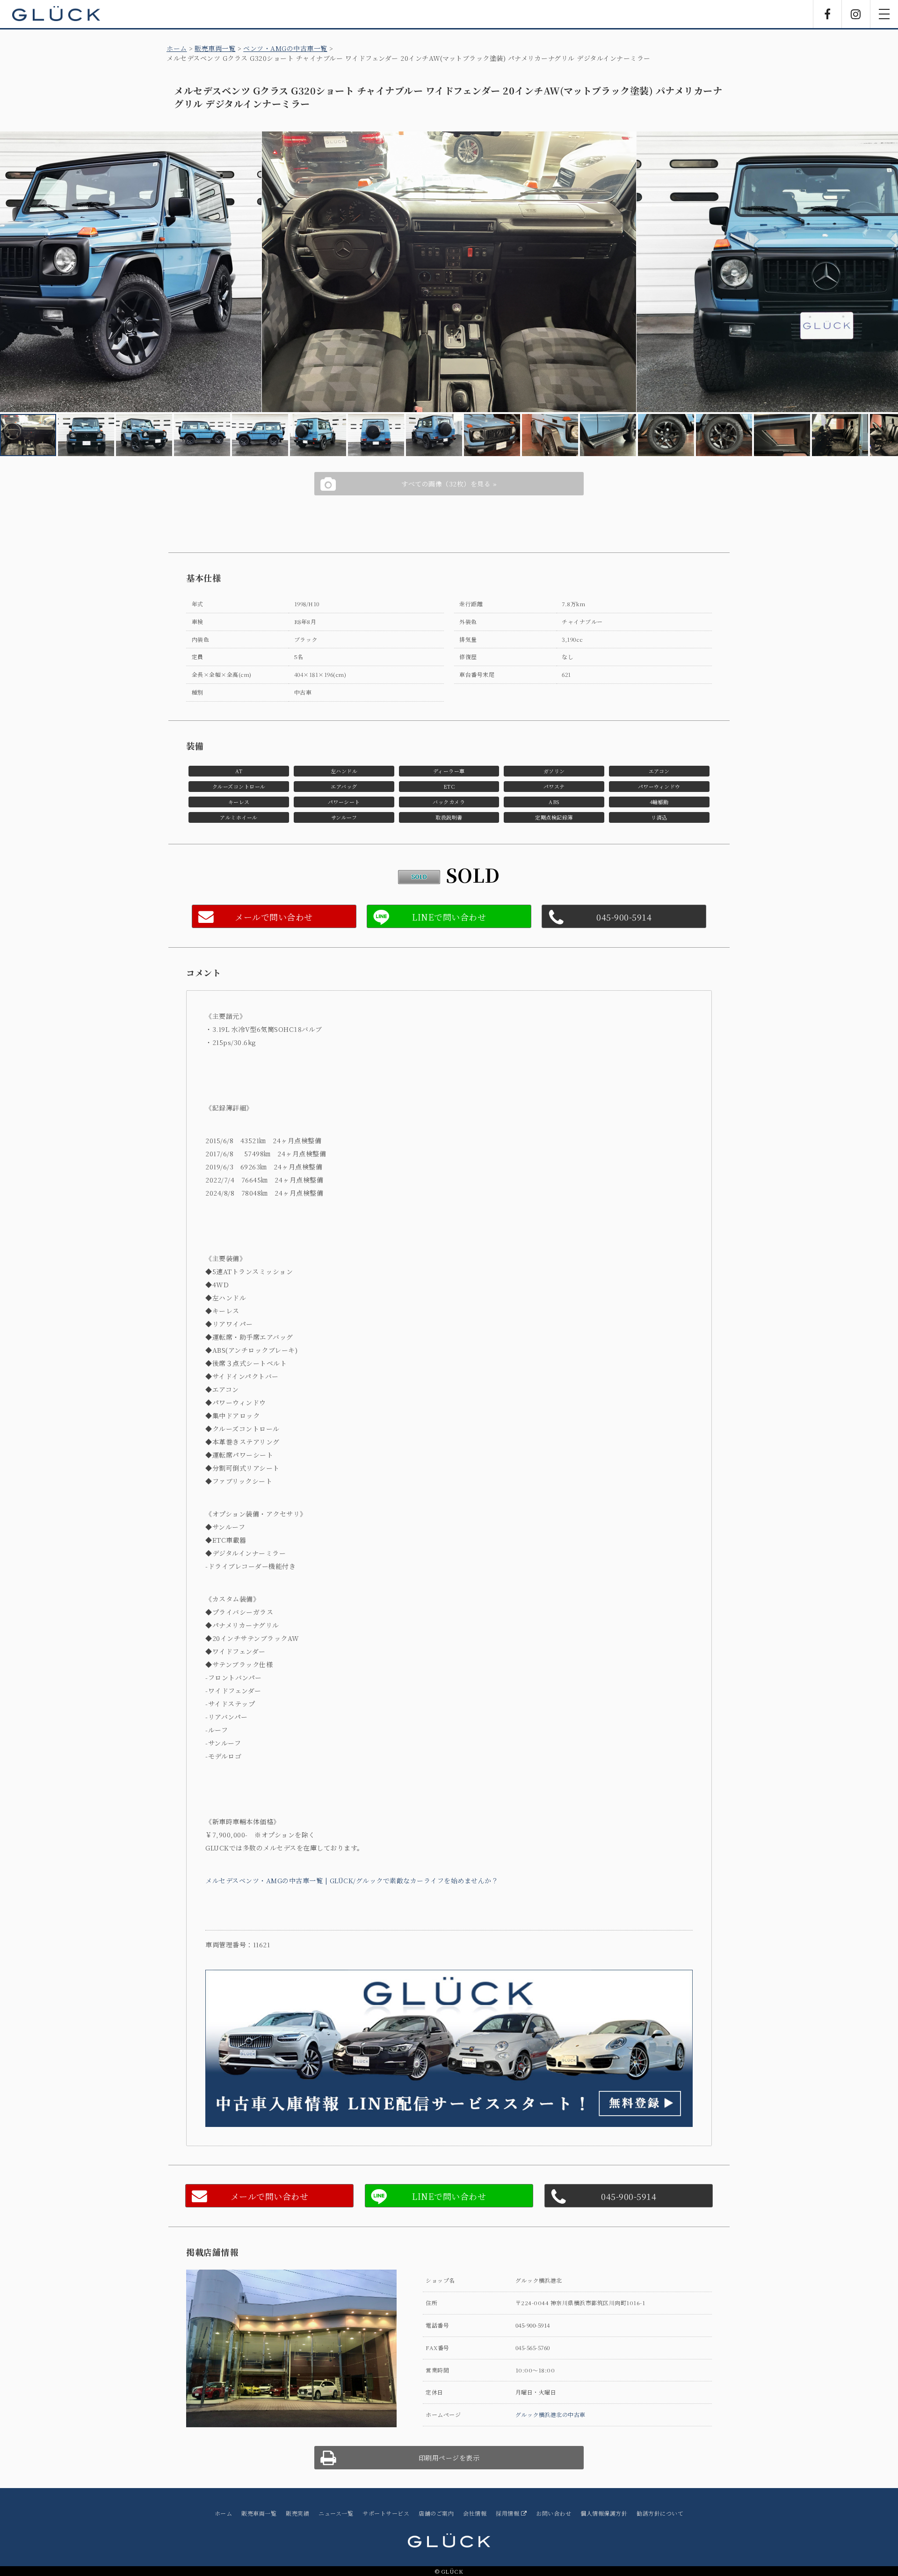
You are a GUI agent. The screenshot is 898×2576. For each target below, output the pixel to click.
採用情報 (508, 2513)
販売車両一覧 (215, 48)
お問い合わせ (554, 2513)
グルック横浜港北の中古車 (550, 2414)
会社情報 (475, 2513)
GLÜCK (56, 14)
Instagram (856, 14)
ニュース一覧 (336, 2513)
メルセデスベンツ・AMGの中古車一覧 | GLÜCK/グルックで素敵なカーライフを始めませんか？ (352, 1880)
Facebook (827, 14)
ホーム (177, 48)
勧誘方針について (660, 2513)
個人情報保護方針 (604, 2513)
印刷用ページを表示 (449, 2458)
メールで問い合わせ (274, 917)
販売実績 (297, 2513)
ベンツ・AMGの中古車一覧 (285, 48)
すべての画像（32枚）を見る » (449, 484)
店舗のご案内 (436, 2513)
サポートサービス (386, 2513)
